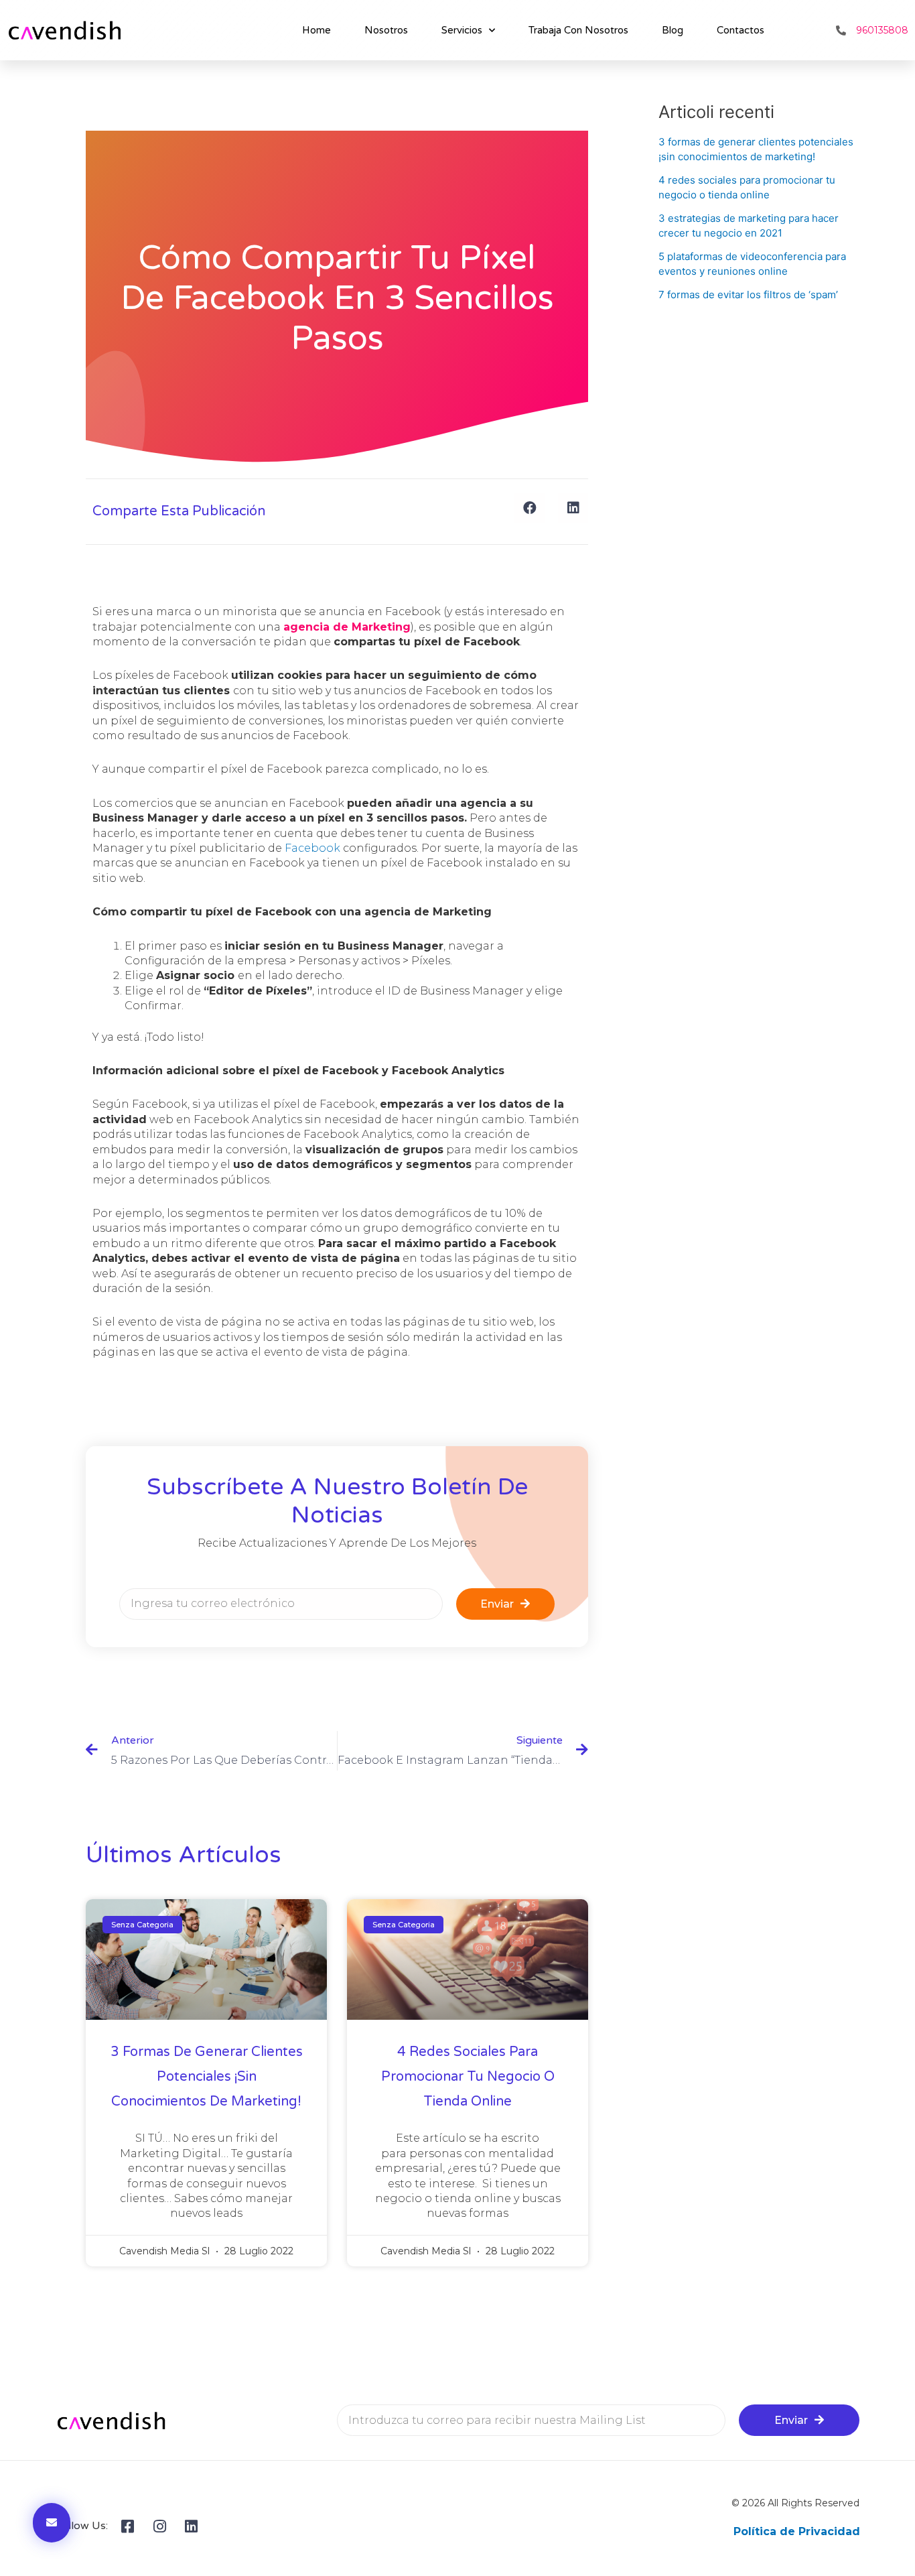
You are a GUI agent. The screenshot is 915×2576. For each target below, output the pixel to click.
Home (316, 30)
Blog (673, 30)
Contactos (741, 30)
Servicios (462, 30)
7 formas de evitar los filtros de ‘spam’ (748, 295)
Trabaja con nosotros (578, 30)
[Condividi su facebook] (530, 508)
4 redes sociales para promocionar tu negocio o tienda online (468, 2077)
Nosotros (386, 30)
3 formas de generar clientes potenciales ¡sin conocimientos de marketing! (207, 2077)
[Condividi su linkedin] (573, 508)
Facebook (312, 848)
